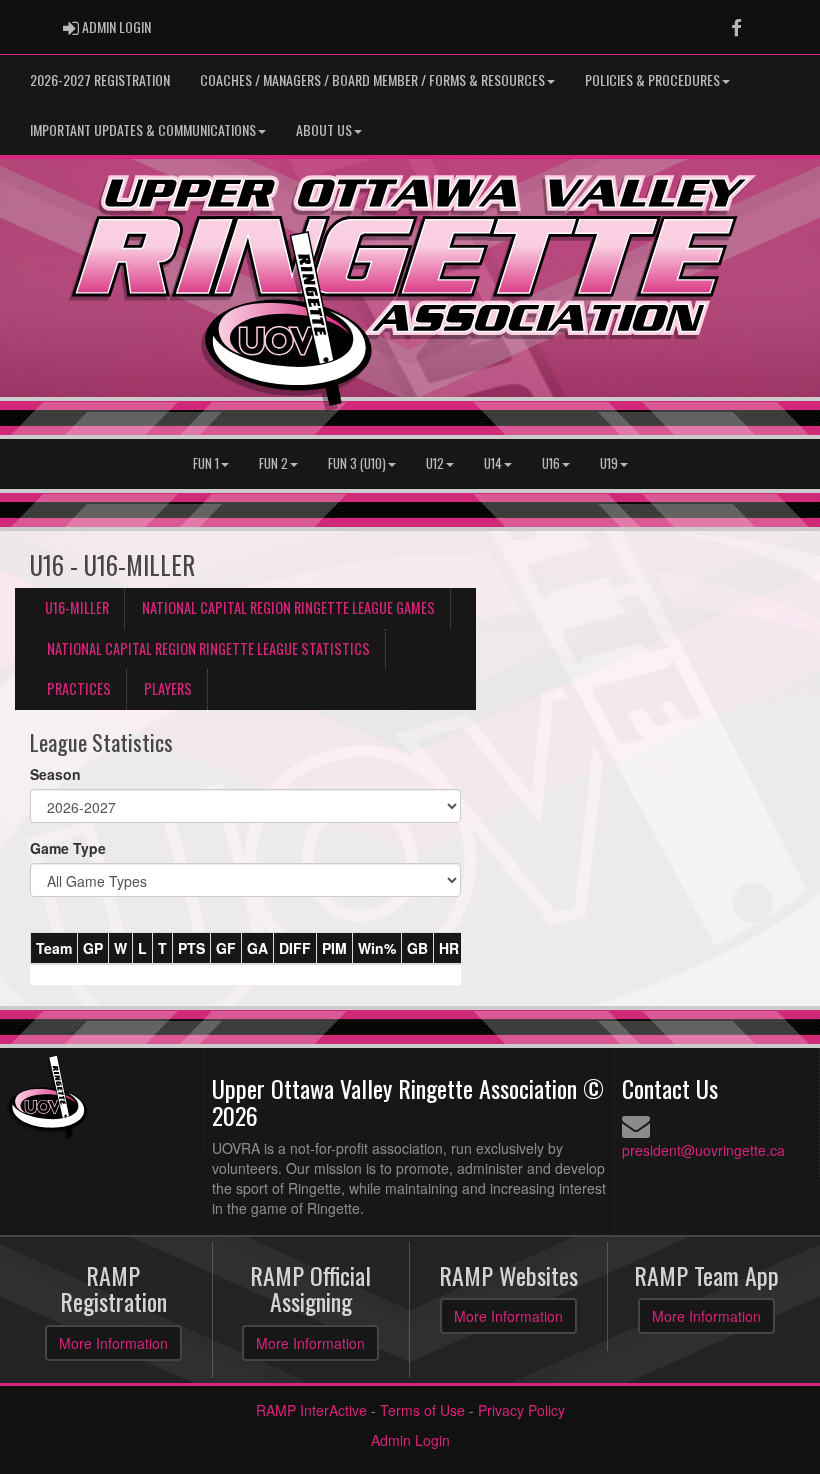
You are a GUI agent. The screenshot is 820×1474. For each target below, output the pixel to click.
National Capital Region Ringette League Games (288, 607)
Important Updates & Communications (143, 129)
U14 (493, 463)
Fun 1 (206, 463)
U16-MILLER (77, 607)
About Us (324, 129)
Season (55, 774)
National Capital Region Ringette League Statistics (208, 648)
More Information (113, 1343)
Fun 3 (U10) (357, 463)
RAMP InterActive (311, 1410)
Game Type (68, 848)
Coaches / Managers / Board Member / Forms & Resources (372, 79)
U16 (551, 463)
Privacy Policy (521, 1410)
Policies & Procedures (652, 79)
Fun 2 (273, 463)
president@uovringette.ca (703, 1150)
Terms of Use (422, 1410)
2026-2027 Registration (100, 79)
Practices (79, 688)
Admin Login (410, 1440)
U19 (609, 463)
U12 (435, 463)
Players (168, 688)
